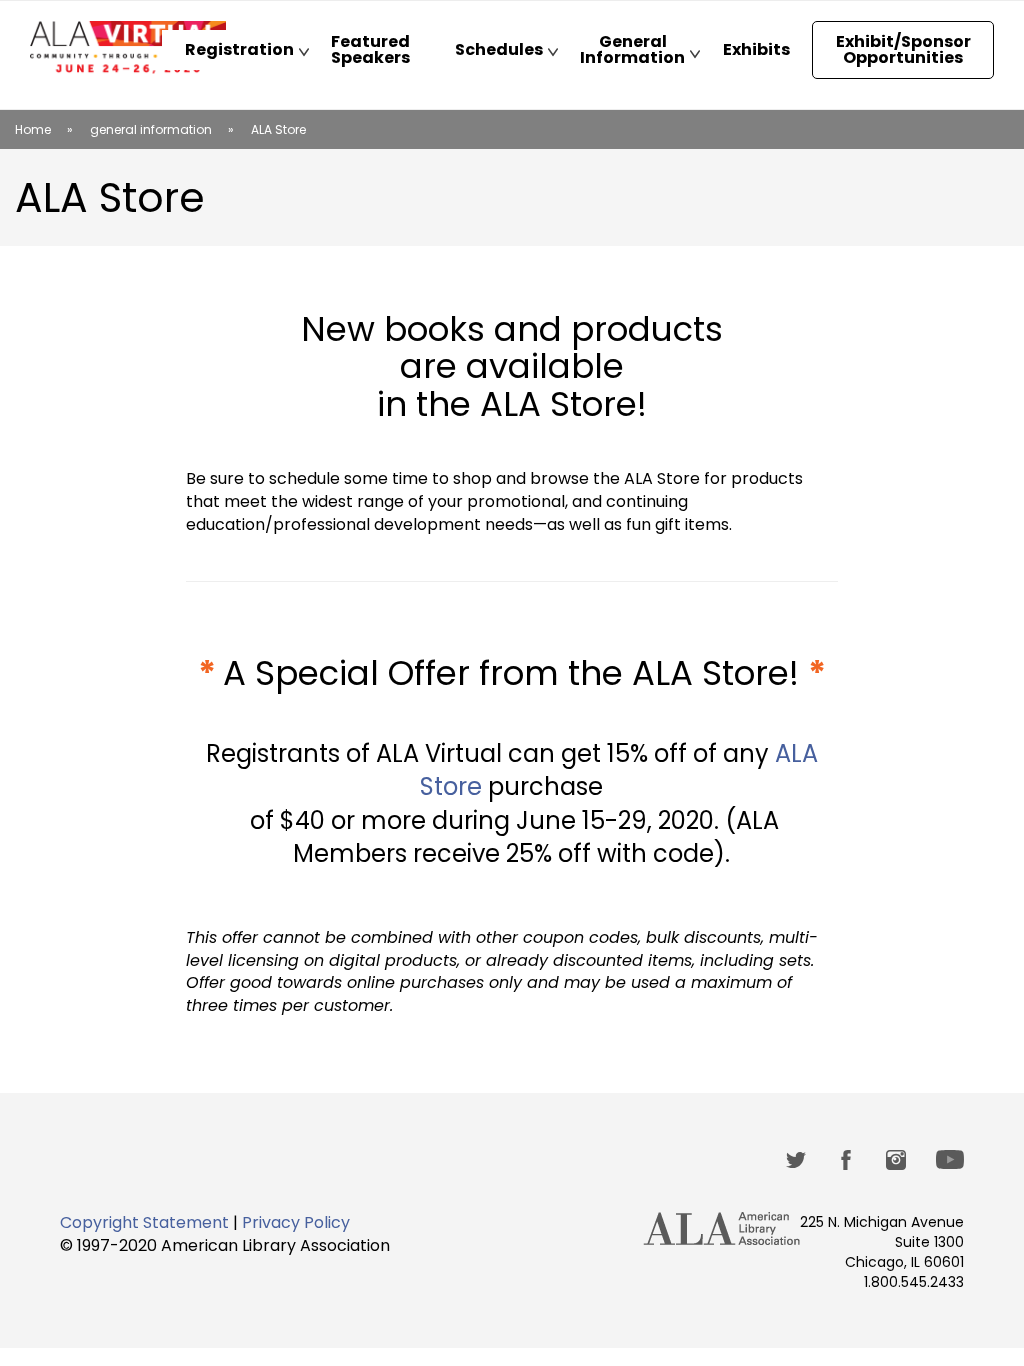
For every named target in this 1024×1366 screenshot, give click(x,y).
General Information (621, 54)
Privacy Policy (296, 1222)
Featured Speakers (370, 49)
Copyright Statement (144, 1222)
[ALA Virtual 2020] (128, 47)
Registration (227, 54)
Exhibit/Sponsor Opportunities (903, 49)
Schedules (488, 54)
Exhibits (756, 49)
